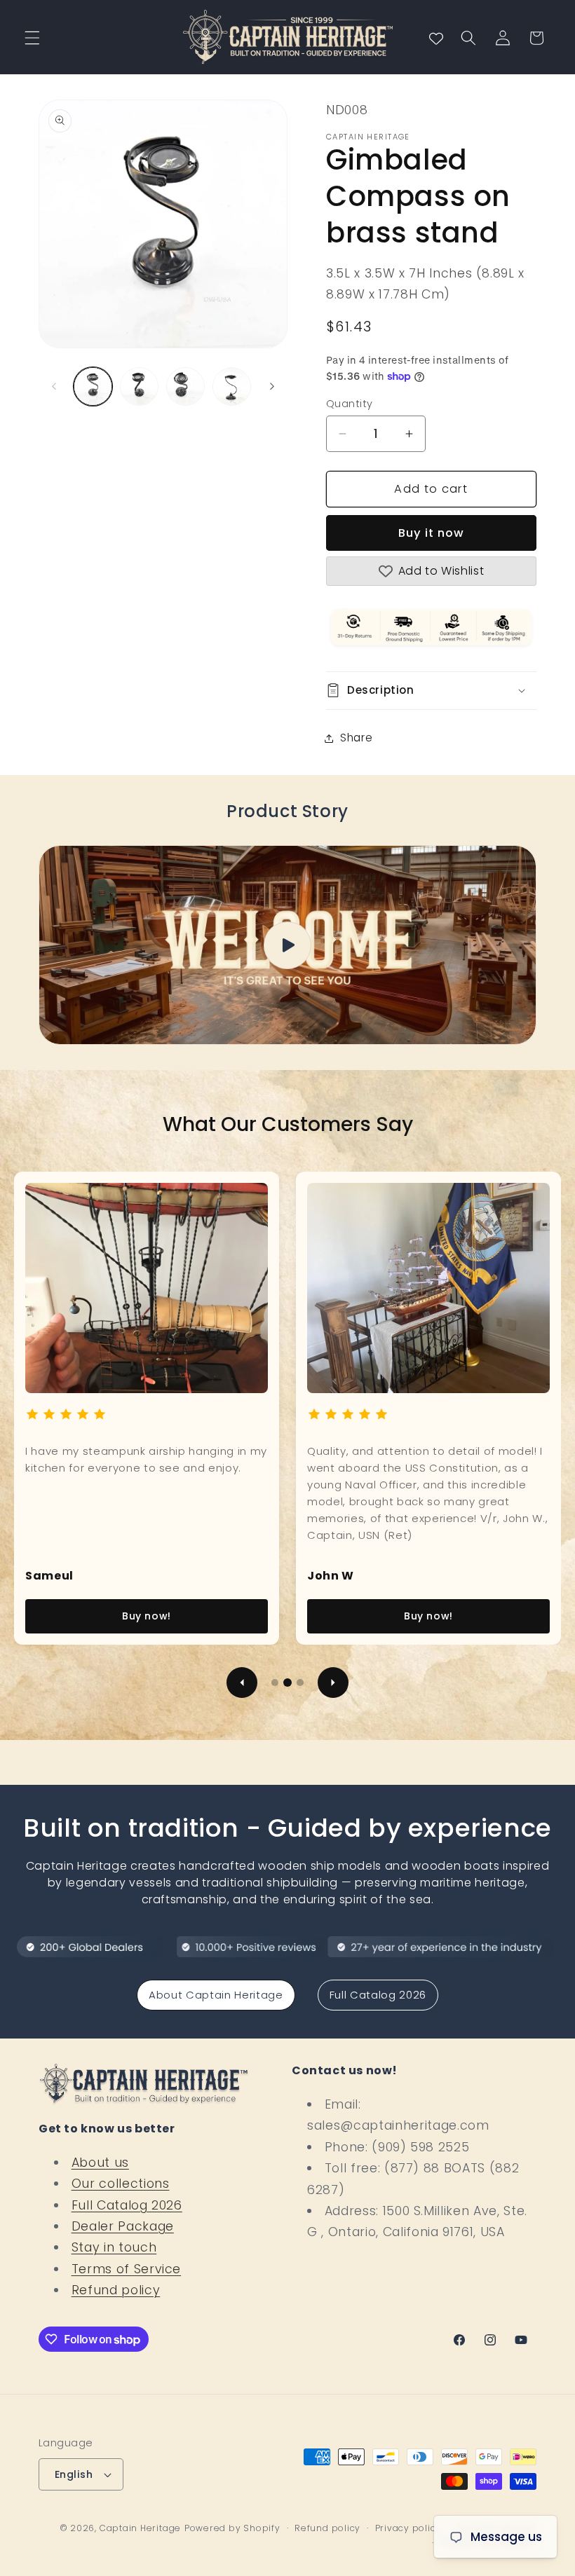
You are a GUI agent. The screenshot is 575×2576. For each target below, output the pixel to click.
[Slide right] (272, 387)
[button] (32, 38)
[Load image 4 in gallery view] (232, 386)
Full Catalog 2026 (378, 1995)
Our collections (121, 2184)
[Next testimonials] (333, 1683)
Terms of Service (127, 2269)
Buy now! (147, 1616)
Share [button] (356, 738)
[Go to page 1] (275, 1683)
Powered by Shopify (232, 2528)
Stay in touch (114, 2247)
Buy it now (432, 533)
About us (100, 2163)
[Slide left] (54, 387)
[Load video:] (287, 945)
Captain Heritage (140, 2528)
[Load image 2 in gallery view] (139, 386)
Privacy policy (408, 2528)
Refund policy (116, 2290)
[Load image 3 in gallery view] (185, 386)
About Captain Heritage (216, 1995)
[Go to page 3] (300, 1683)
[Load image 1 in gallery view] (93, 386)
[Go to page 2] (287, 1683)
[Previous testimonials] (242, 1683)
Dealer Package (123, 2226)
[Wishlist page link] (436, 38)
